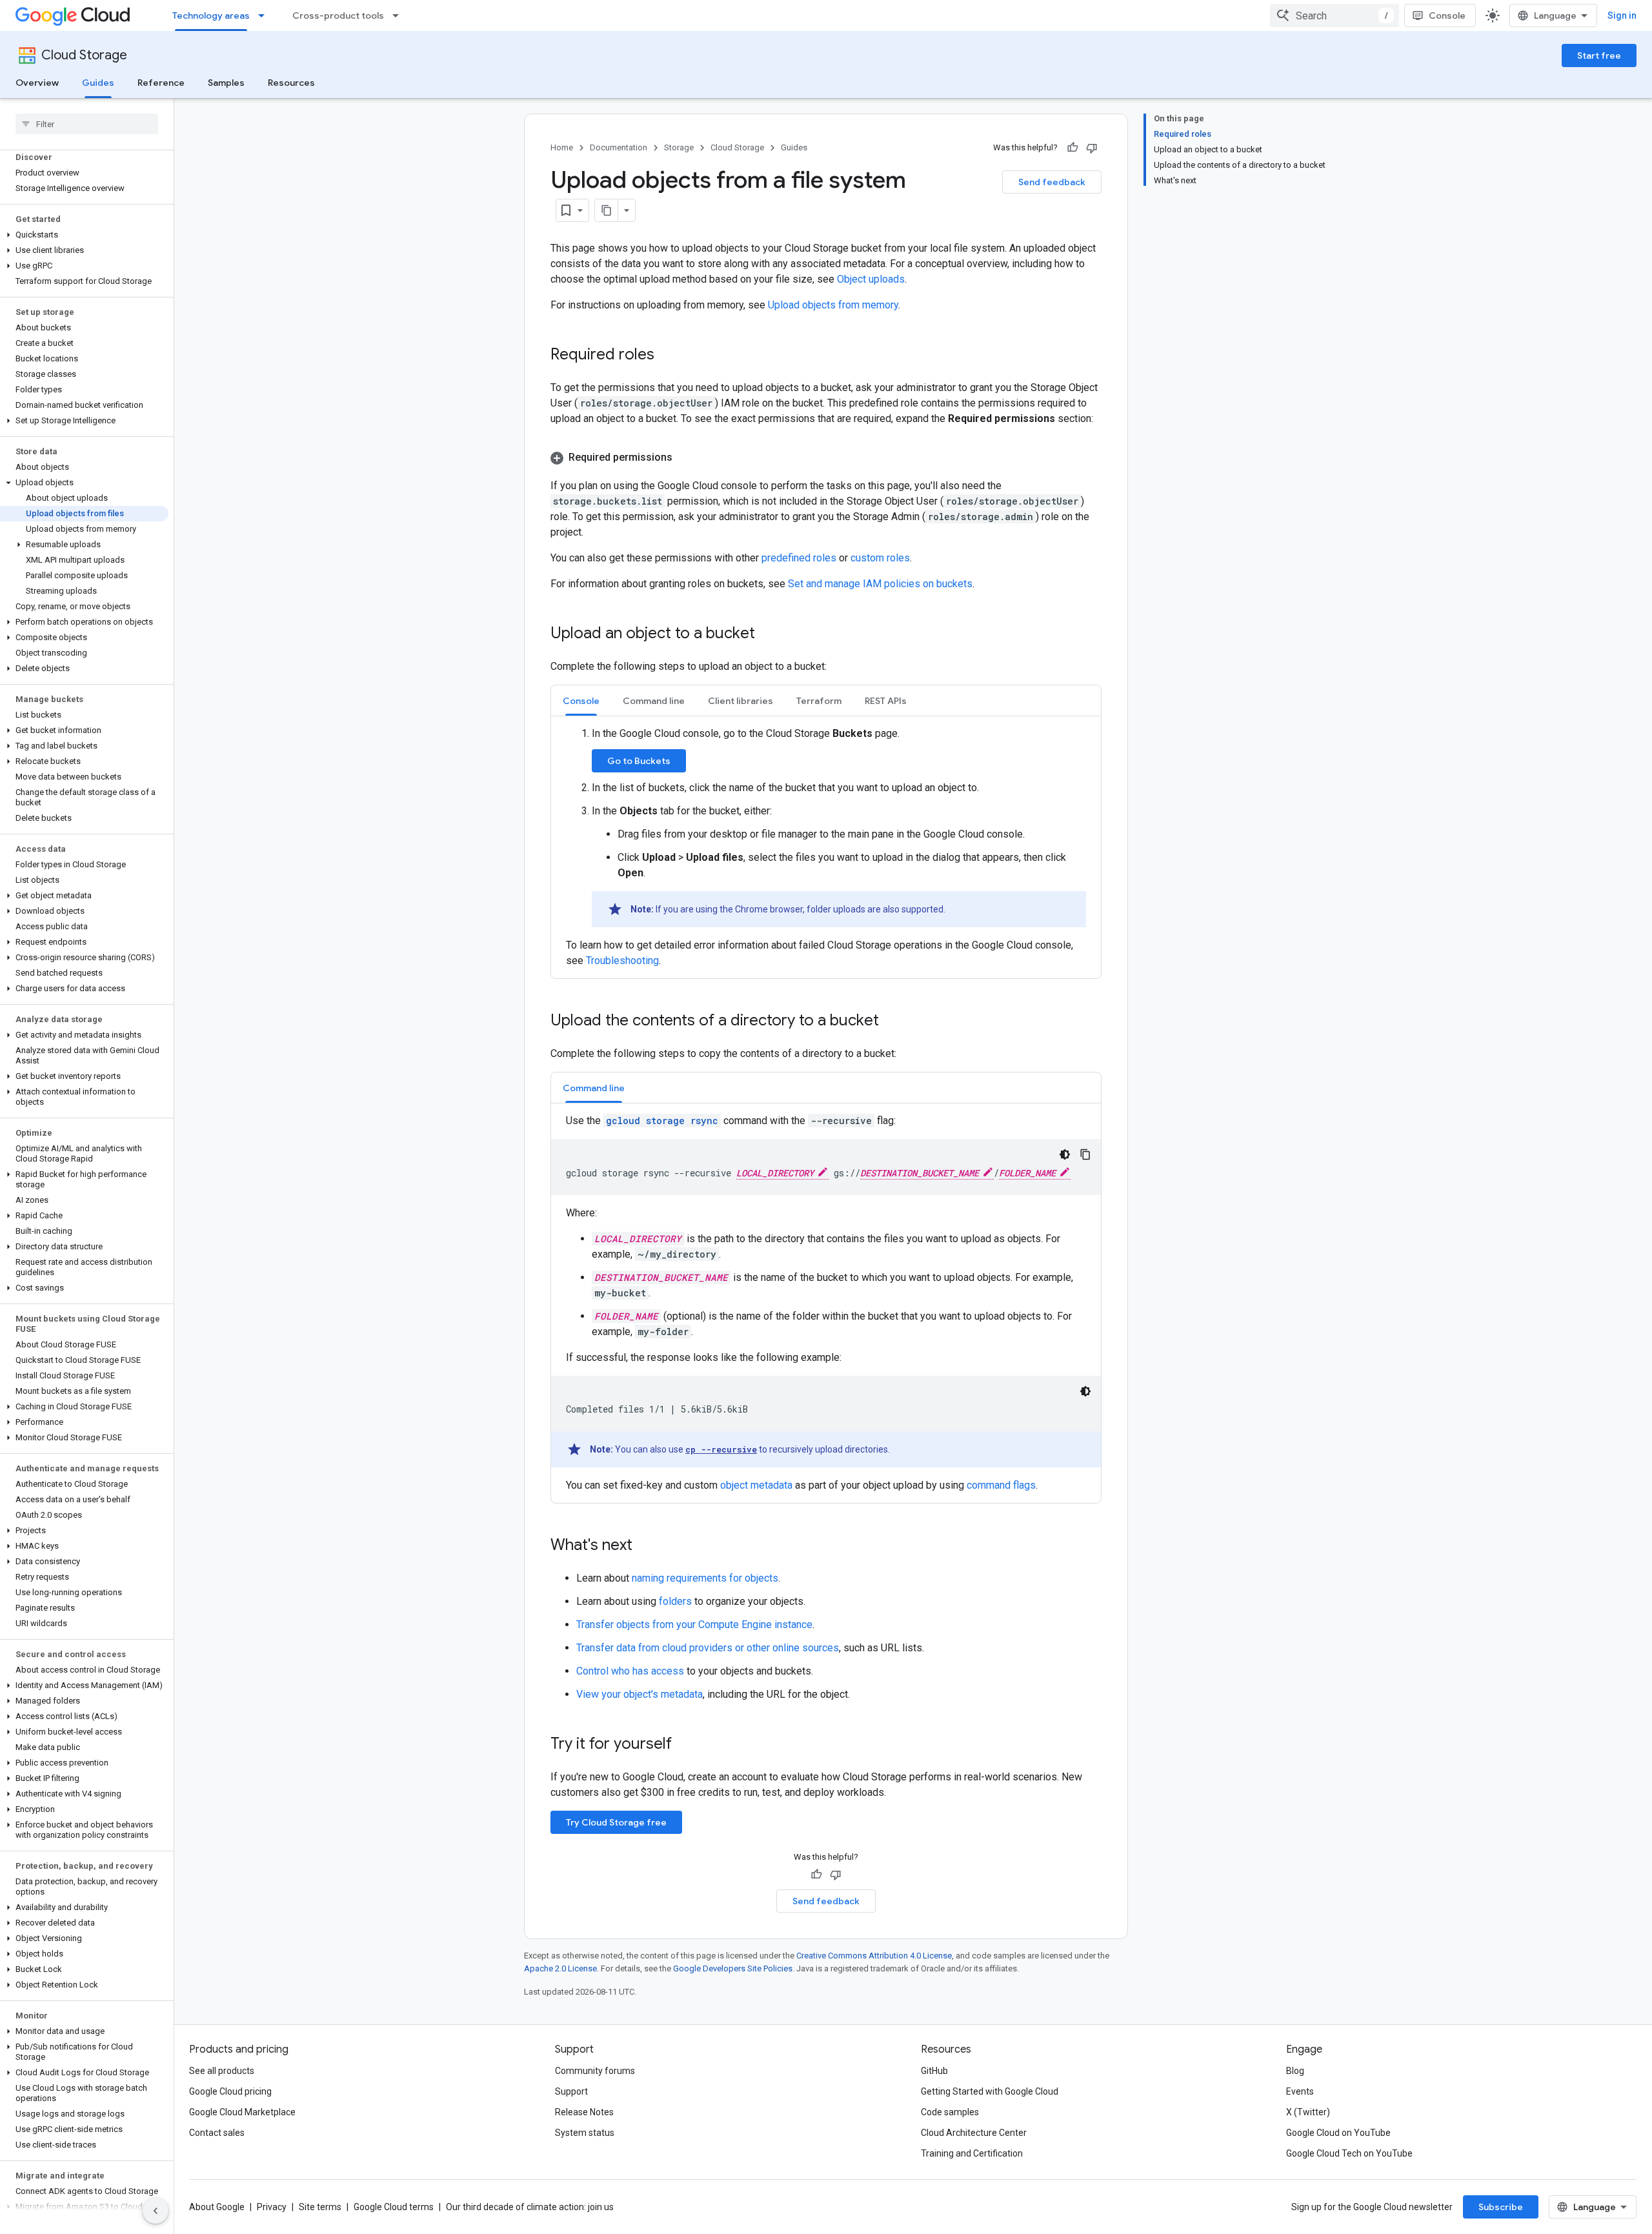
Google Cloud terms (394, 2207)
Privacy (272, 2207)
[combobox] (1335, 15)
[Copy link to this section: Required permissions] (685, 458)
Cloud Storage (84, 55)
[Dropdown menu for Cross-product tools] (399, 15)
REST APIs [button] (886, 701)
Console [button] (581, 701)
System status (585, 2133)
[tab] (581, 700)
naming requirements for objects (705, 1578)
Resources (291, 83)
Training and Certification (972, 2153)
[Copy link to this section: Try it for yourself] (689, 1745)
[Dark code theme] (1065, 1154)
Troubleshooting (622, 961)
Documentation (619, 147)
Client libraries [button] (740, 701)
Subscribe (1501, 2207)
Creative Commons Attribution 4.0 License (874, 1956)
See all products (222, 2071)
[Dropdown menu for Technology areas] (265, 15)
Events (1300, 2091)
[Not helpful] (1092, 148)
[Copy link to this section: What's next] (645, 1546)
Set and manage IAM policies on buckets (880, 584)
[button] (84, 235)
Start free (1599, 55)
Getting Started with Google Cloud (990, 2091)
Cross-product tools (338, 15)
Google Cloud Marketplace (242, 2112)
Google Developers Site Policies (733, 1968)
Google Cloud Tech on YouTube (1349, 2153)
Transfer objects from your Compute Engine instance (694, 1625)
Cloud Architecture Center (974, 2133)
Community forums (595, 2071)
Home (562, 147)
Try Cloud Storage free (616, 1822)
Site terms (320, 2207)
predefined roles (799, 558)
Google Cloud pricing (230, 2091)
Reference (161, 83)
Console (1447, 15)
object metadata (756, 1485)
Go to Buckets (639, 761)
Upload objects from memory (833, 305)
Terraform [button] (819, 701)
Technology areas (211, 15)
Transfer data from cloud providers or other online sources (708, 1648)
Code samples (950, 2112)
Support (571, 2091)
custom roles (880, 558)
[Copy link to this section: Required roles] (667, 356)
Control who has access (630, 1671)
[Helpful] (1073, 148)
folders (675, 1601)
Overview (37, 83)
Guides (98, 83)
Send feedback (1052, 182)
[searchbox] (87, 124)
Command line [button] (654, 701)
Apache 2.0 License (560, 1968)
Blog (1295, 2071)
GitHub (934, 2071)
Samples (226, 83)
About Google (217, 2207)
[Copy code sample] (1085, 1154)
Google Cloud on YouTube (1338, 2133)
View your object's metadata (640, 1694)
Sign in (1622, 15)
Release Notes (584, 2112)
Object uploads (871, 279)
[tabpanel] (826, 847)
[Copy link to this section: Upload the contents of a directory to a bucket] (892, 1021)
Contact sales (217, 2133)
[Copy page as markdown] (607, 210)
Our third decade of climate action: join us (530, 2207)
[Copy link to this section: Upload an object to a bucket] (768, 634)
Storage (679, 147)
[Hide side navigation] (156, 2211)
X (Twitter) (1308, 2112)
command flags (1001, 1485)
